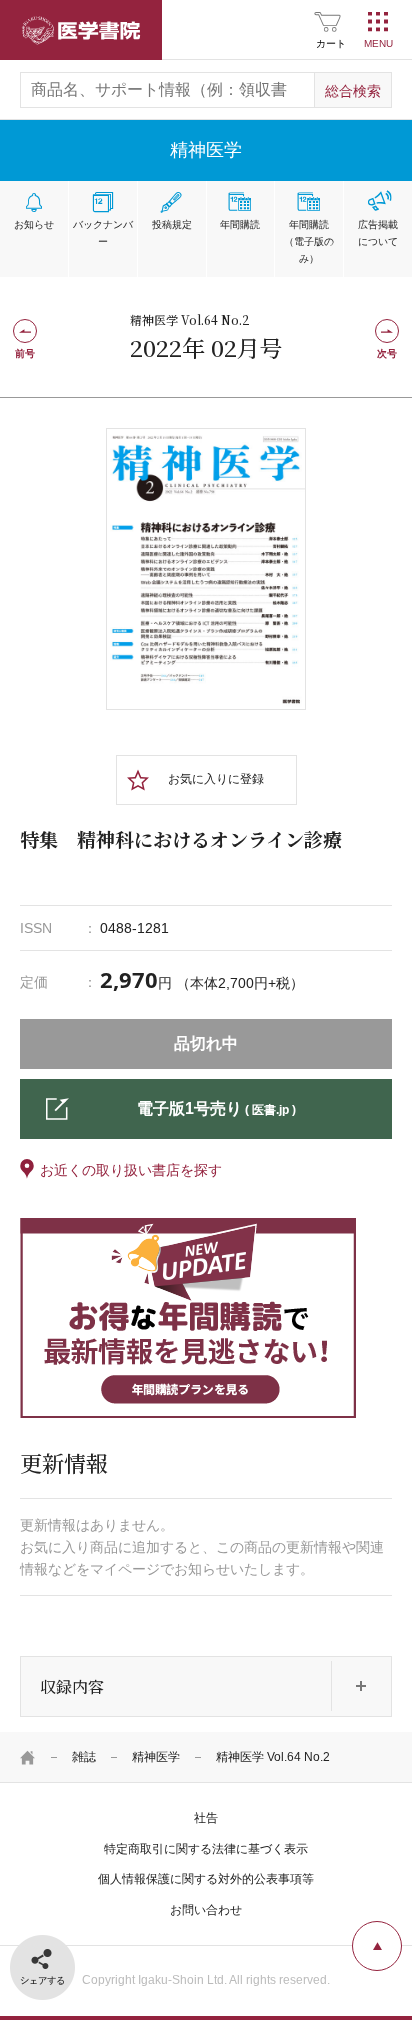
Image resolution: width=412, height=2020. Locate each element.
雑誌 (84, 1757)
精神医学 (156, 1757)
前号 (25, 353)
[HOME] (28, 1757)
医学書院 (81, 30)
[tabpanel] (206, 569)
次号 (387, 353)
